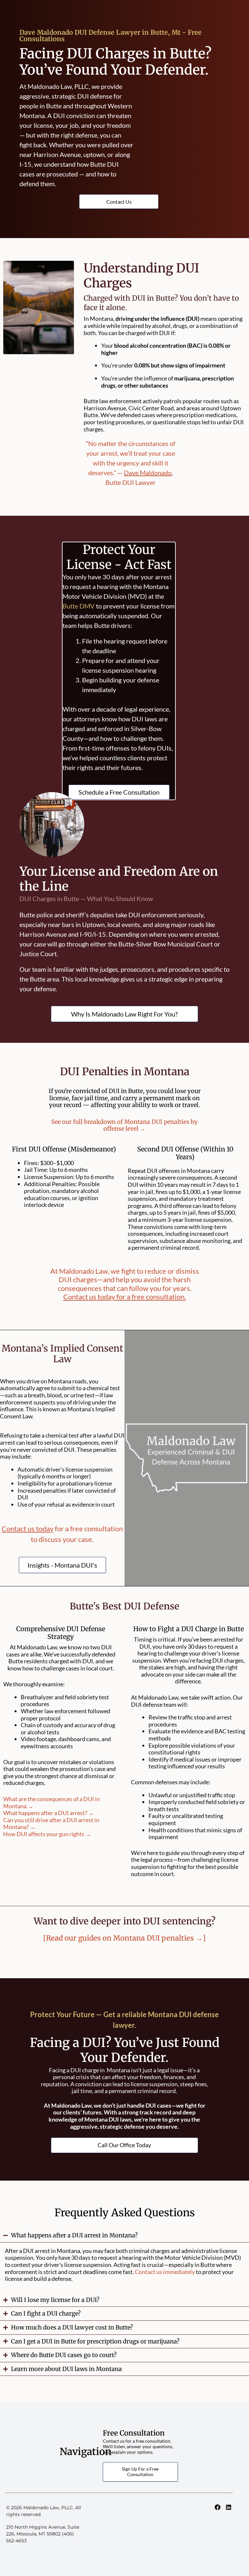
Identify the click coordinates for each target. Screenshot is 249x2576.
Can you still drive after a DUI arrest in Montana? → (51, 1824)
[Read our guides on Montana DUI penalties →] (124, 1938)
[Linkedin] (229, 2507)
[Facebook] (218, 2507)
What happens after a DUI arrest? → (49, 1813)
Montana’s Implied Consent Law (62, 1354)
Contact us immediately (165, 2272)
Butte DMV (79, 606)
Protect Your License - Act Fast (119, 557)
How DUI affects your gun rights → (47, 1834)
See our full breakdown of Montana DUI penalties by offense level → (124, 1125)
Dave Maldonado (148, 473)
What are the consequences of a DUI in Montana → (52, 1802)
